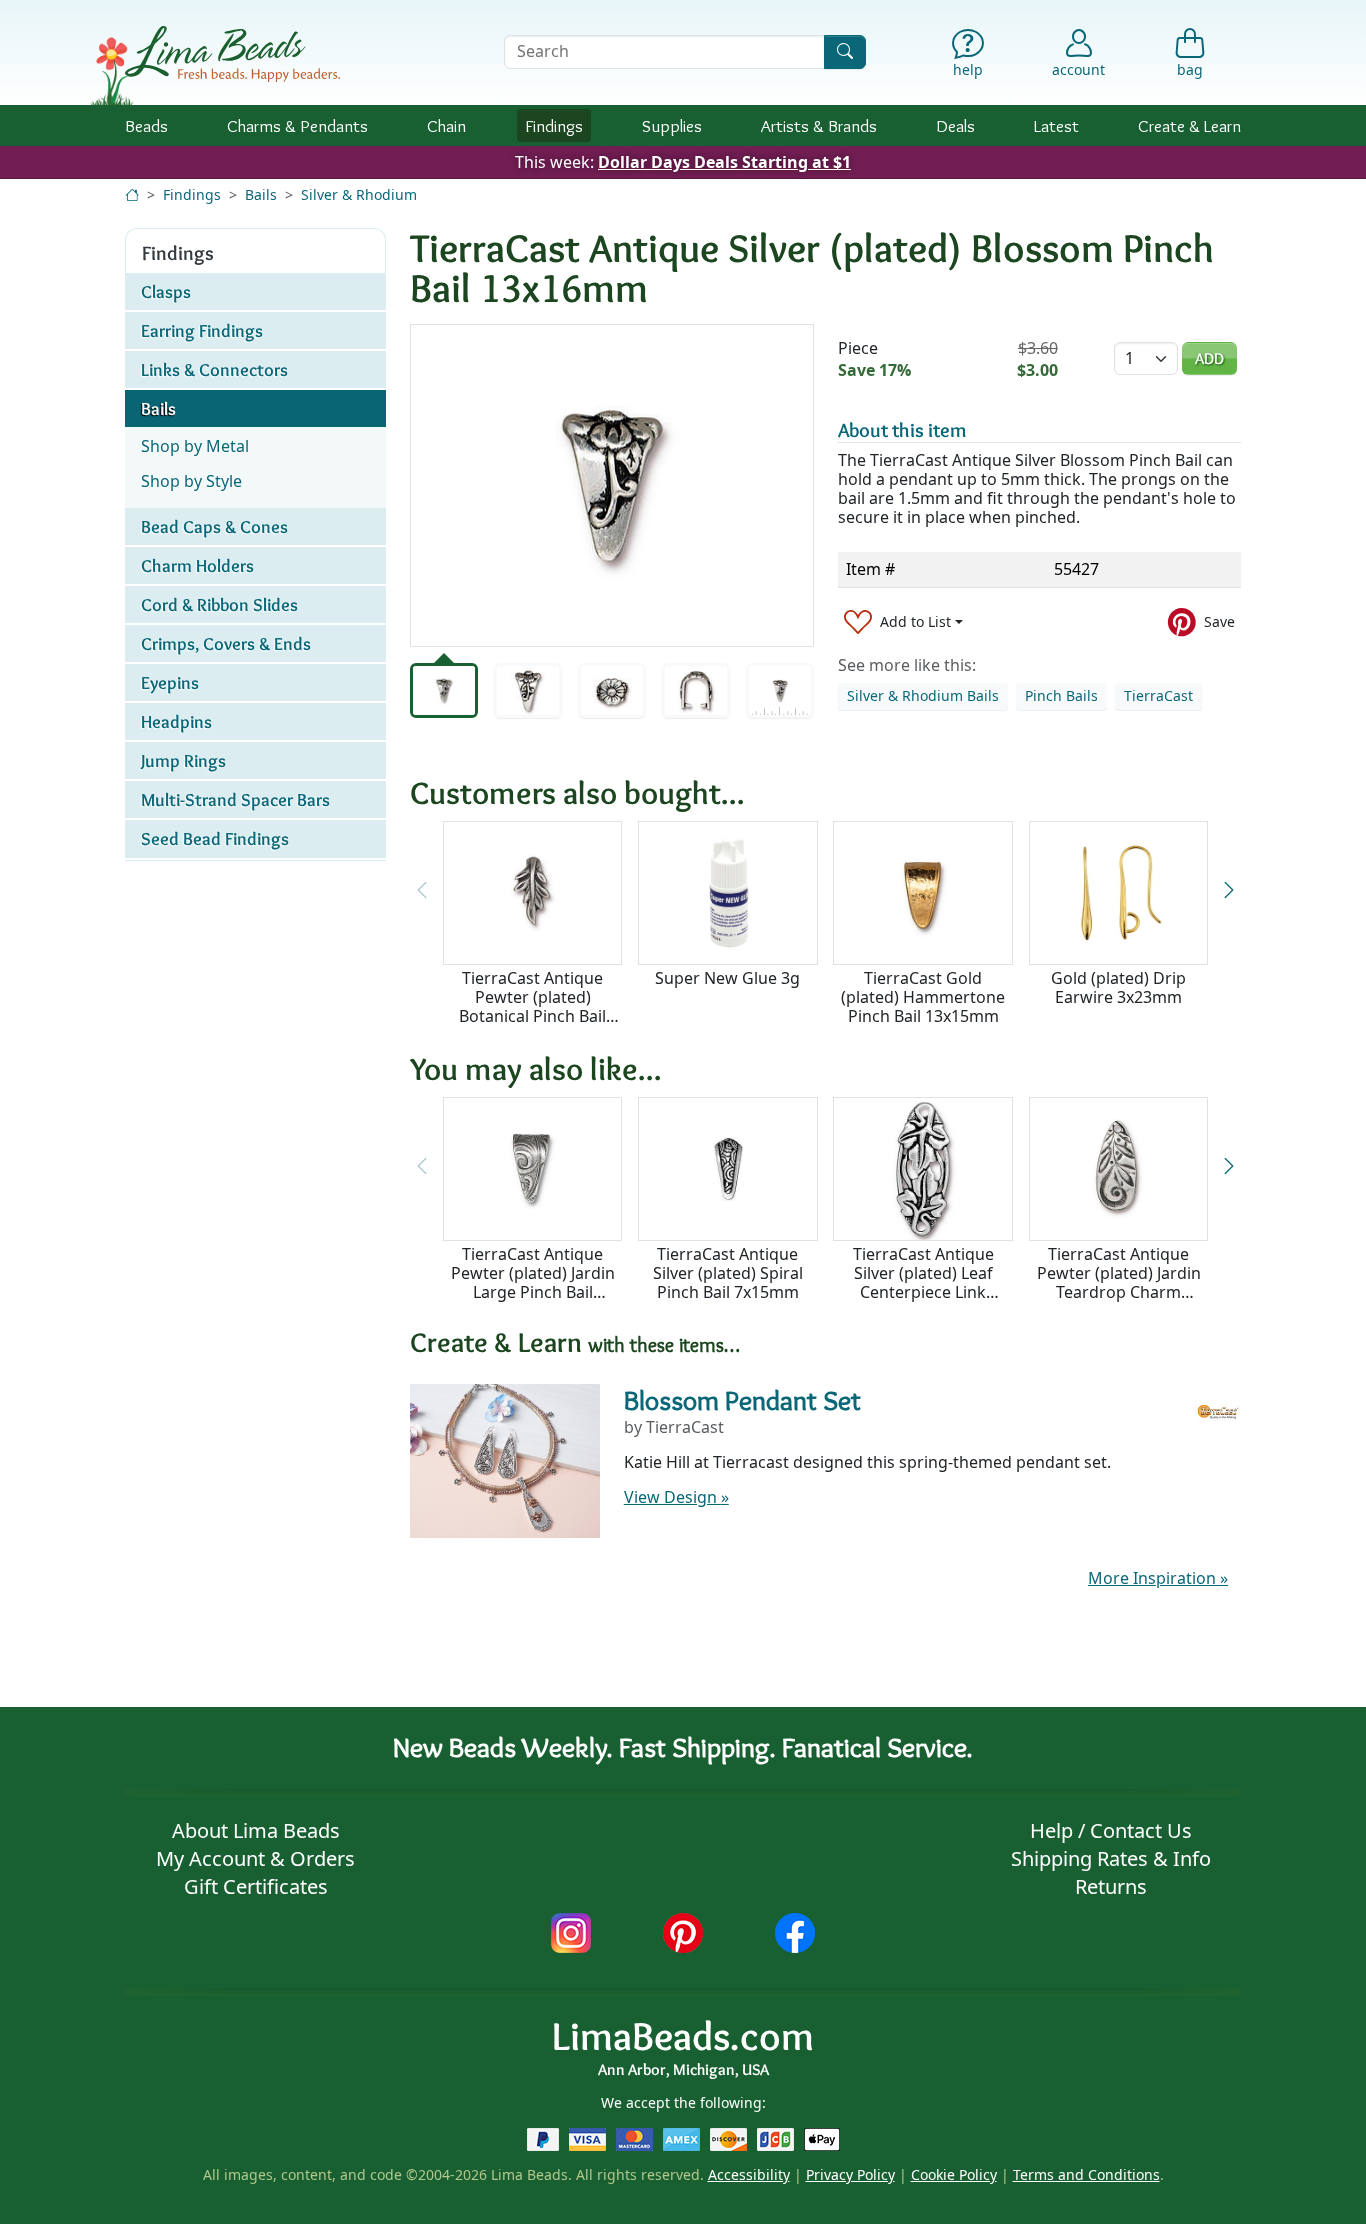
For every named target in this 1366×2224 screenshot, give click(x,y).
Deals (955, 125)
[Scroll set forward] (1228, 891)
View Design (676, 1497)
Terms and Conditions (1086, 2174)
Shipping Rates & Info (1111, 1858)
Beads (146, 125)
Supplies (672, 125)
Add (1209, 358)
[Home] (132, 194)
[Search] (845, 51)
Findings (554, 125)
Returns (1111, 1886)
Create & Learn (1189, 125)
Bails (261, 194)
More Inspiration (1158, 1578)
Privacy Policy (850, 2174)
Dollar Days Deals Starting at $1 (724, 162)
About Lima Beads (256, 1830)
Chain (446, 125)
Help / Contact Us (1111, 1830)
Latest (1056, 125)
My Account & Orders (255, 1858)
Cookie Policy (954, 2174)
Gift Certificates (256, 1886)
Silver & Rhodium (359, 194)
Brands (819, 125)
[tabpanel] (612, 485)
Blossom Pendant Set (742, 1400)
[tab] (444, 691)
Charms (297, 125)
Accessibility (749, 2174)
